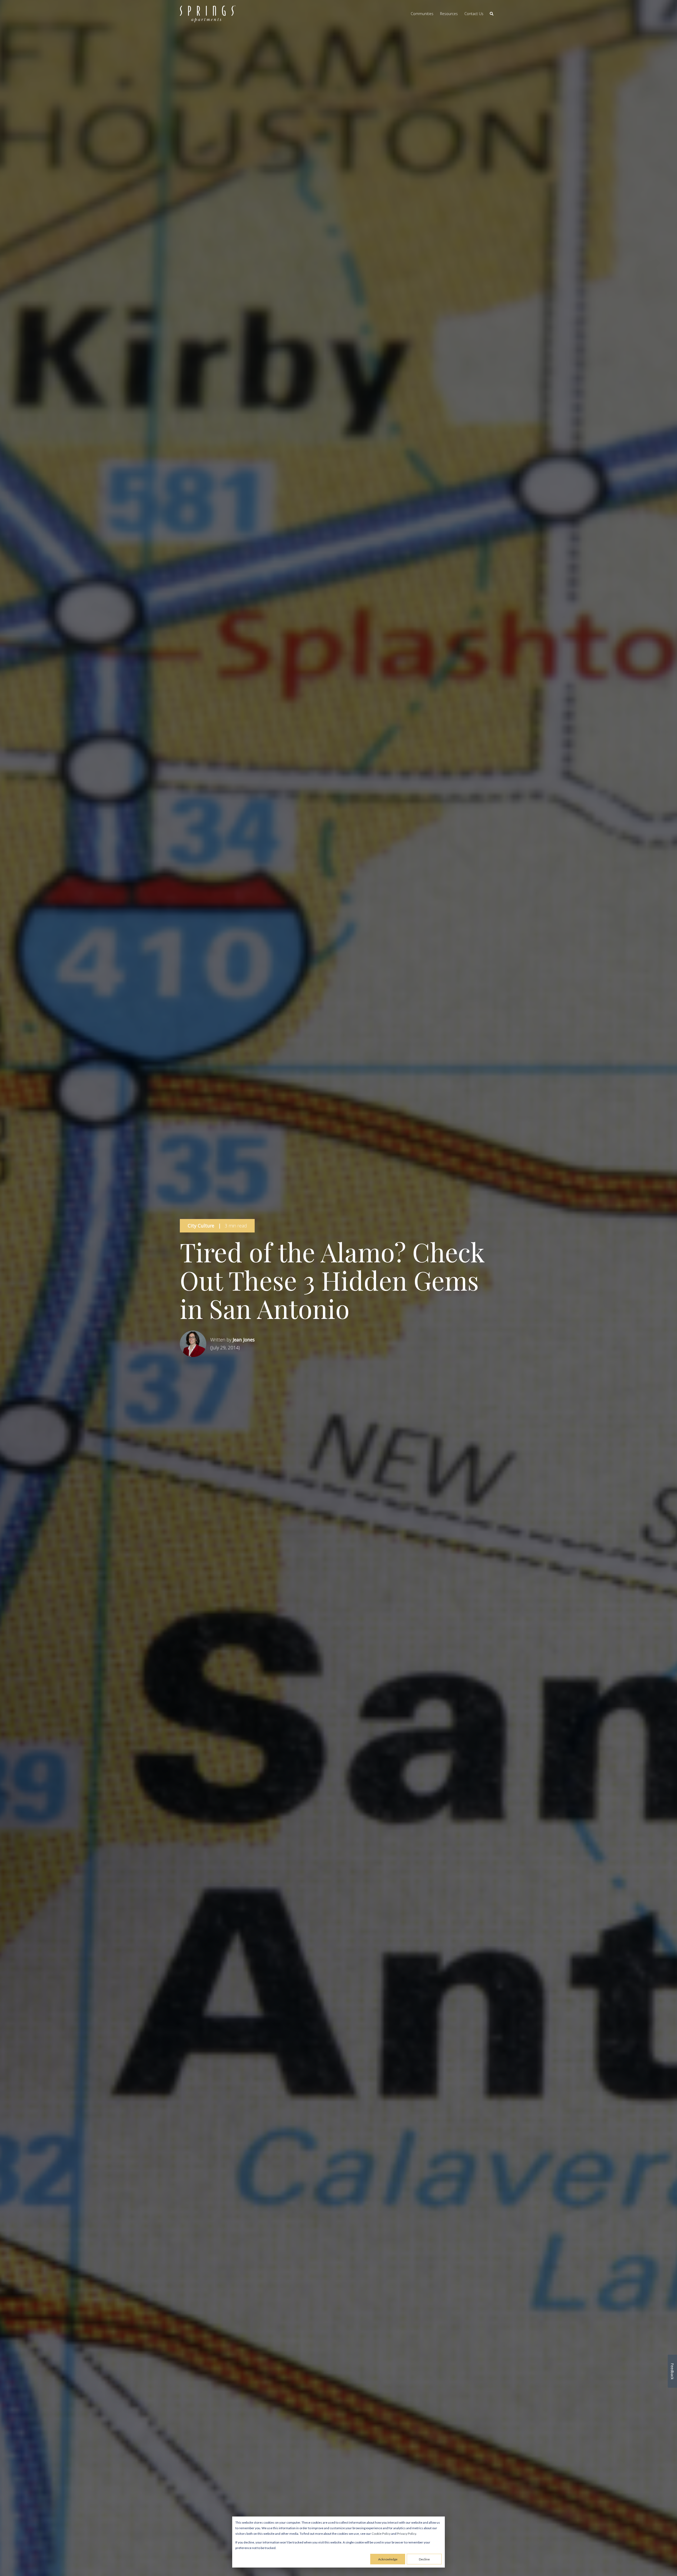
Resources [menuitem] (449, 14)
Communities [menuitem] (422, 14)
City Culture (201, 1226)
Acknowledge (388, 2559)
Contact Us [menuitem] (474, 14)
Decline (424, 2559)
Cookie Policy (381, 2534)
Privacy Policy (406, 2534)
